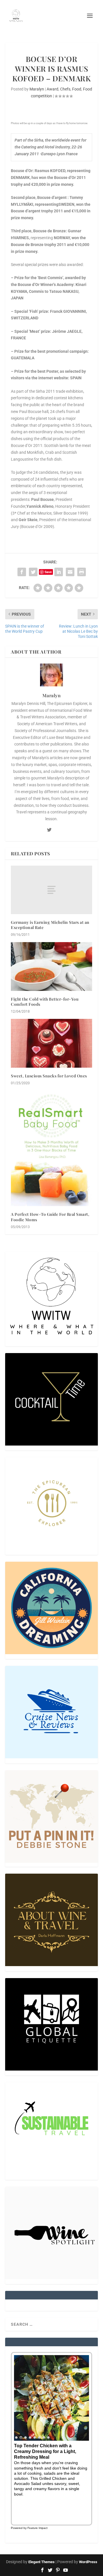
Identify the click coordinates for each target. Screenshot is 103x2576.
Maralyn (37, 89)
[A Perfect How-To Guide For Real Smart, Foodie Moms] (51, 1148)
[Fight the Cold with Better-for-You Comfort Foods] (51, 966)
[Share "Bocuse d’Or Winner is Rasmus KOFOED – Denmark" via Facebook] (22, 572)
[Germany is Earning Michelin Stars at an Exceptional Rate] (51, 890)
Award (53, 89)
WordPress (88, 2562)
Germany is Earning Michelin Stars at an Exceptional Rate (50, 925)
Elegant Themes (41, 2562)
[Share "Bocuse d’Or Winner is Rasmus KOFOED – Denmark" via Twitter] (33, 572)
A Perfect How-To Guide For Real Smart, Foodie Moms (50, 1217)
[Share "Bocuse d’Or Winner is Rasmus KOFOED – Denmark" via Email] (70, 572)
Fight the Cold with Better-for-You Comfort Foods (45, 1002)
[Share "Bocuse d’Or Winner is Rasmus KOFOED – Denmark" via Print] (82, 572)
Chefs (65, 89)
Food (77, 89)
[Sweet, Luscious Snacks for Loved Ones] (51, 1043)
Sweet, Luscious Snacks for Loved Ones (49, 1076)
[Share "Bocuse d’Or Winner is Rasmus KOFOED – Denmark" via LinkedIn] (59, 572)
